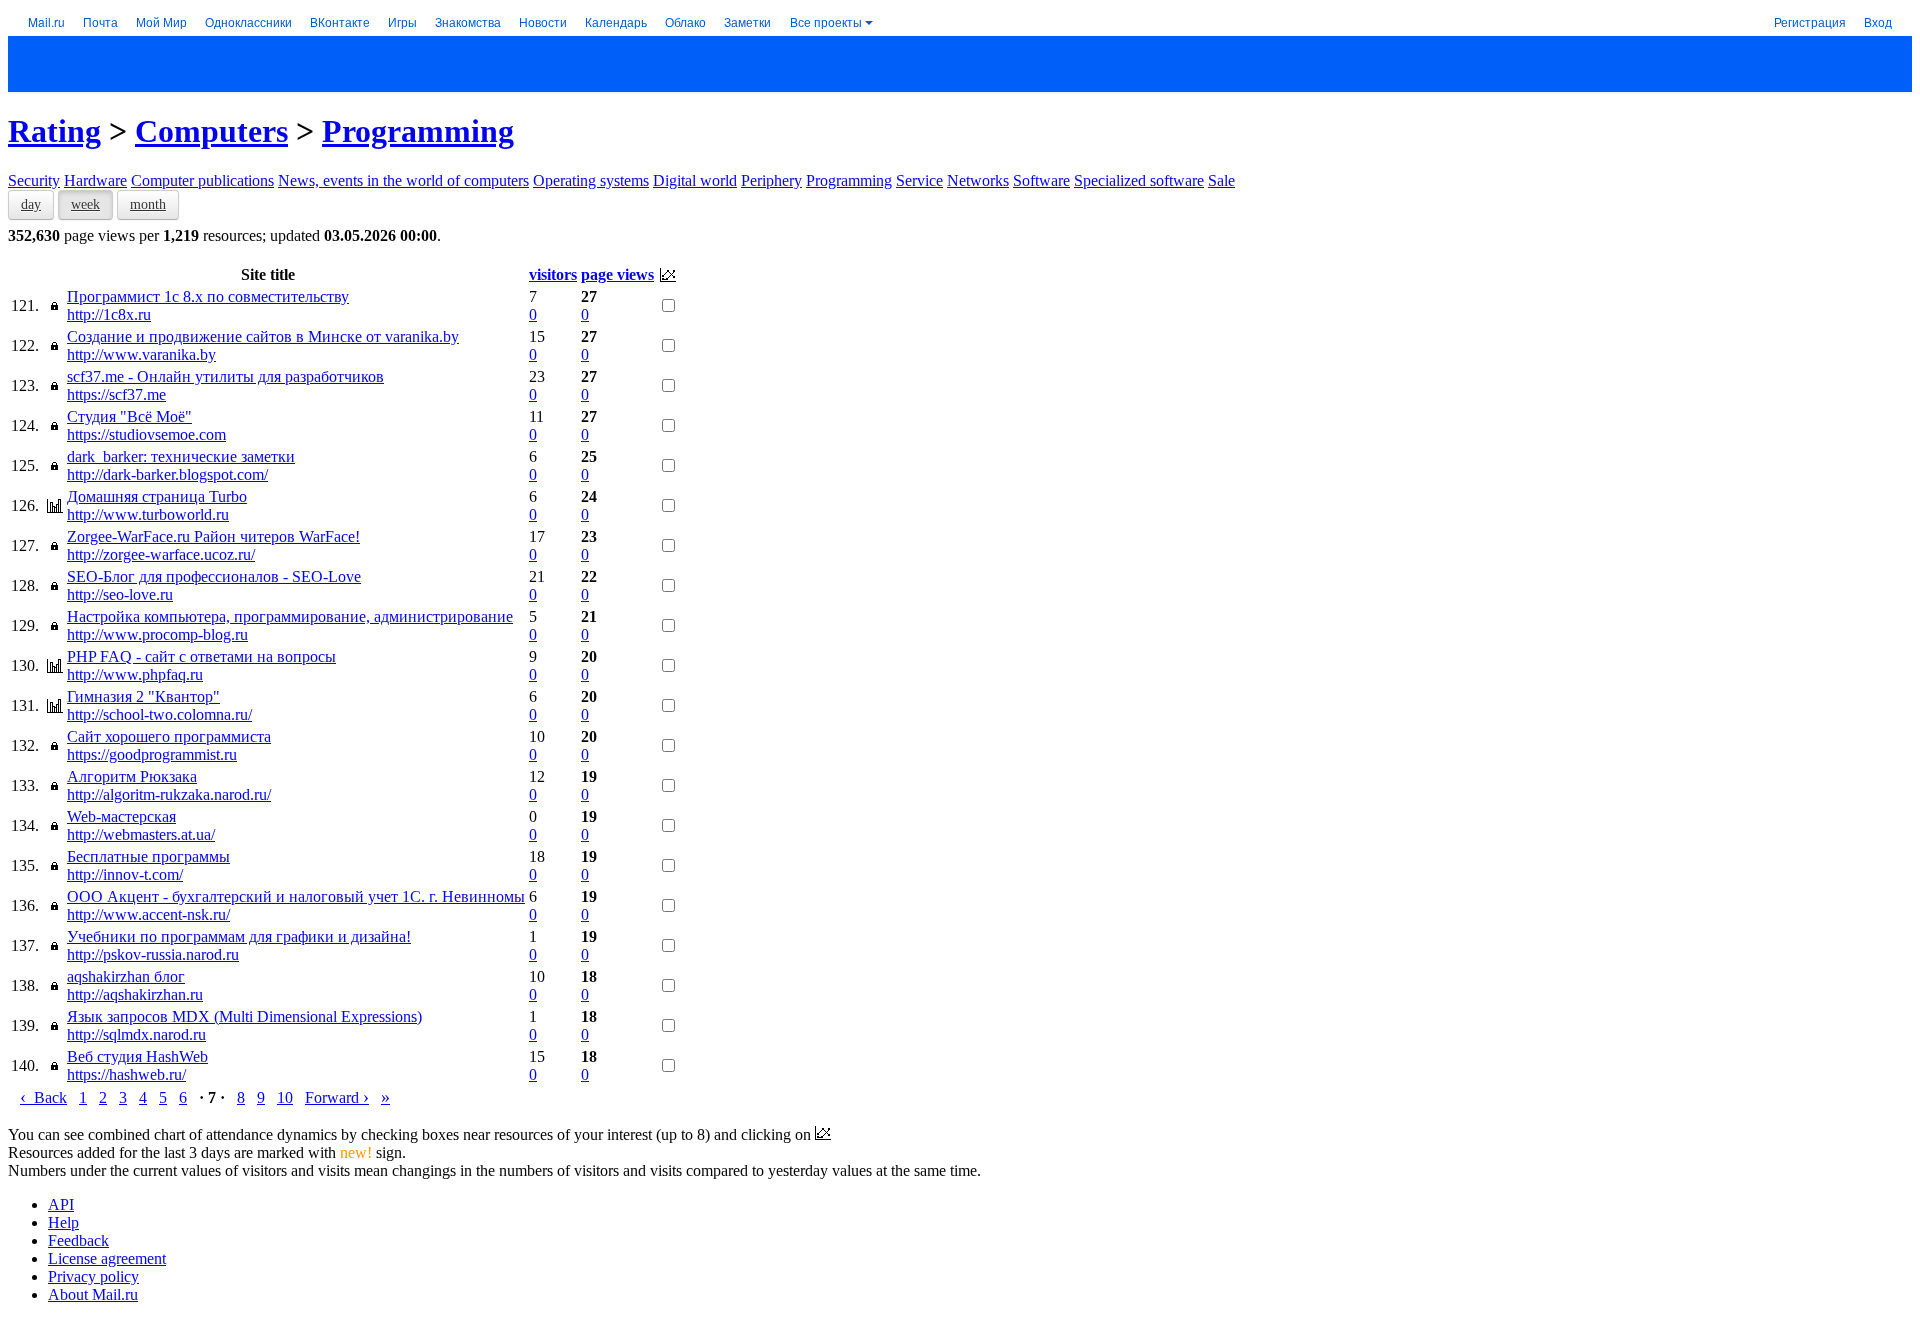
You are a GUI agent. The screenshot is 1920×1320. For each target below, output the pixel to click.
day (31, 204)
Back (43, 1097)
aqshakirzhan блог (126, 976)
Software (1041, 180)
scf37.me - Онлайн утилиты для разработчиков (225, 376)
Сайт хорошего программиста (169, 736)
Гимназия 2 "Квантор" (143, 696)
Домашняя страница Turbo (157, 496)
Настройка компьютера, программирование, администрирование (290, 616)
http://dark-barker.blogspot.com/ (167, 474)
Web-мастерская (121, 816)
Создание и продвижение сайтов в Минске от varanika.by (263, 336)
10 (285, 1097)
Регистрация (1810, 21)
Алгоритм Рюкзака (132, 776)
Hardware (95, 180)
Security (34, 180)
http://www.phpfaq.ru (135, 674)
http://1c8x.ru (109, 314)
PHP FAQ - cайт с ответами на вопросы (201, 656)
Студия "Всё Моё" (129, 416)
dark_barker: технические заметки (181, 456)
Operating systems (591, 180)
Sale (1221, 180)
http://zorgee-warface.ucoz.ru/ (161, 554)
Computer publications (202, 180)
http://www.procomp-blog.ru (157, 634)
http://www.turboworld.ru (148, 514)
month (148, 204)
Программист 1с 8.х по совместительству (208, 296)
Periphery (771, 180)
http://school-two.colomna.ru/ (159, 714)
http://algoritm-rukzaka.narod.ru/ (169, 794)
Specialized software (1139, 180)
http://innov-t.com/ (125, 874)
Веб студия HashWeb (137, 1056)
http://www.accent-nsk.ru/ (148, 914)
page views (617, 274)
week (85, 204)
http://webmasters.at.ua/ (141, 834)
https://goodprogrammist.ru (152, 754)
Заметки (747, 21)
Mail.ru (46, 21)
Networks (978, 180)
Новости (543, 21)
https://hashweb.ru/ (126, 1074)
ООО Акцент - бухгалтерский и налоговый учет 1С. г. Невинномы (296, 896)
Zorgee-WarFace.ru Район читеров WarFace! (213, 536)
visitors (553, 274)
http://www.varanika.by (141, 354)
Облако (685, 21)
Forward (337, 1097)
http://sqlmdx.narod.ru (136, 1034)
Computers (211, 131)
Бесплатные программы (148, 856)
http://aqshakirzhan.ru (135, 994)
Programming (418, 131)
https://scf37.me (116, 394)
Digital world (695, 180)
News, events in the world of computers (403, 180)
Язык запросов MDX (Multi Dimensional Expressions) (244, 1016)
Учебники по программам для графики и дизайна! (239, 936)
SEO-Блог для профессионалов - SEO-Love (214, 576)
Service (919, 180)
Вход (1878, 21)
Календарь (616, 21)
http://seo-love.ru (120, 594)
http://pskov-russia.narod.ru (153, 954)
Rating (54, 131)
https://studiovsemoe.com (146, 434)
